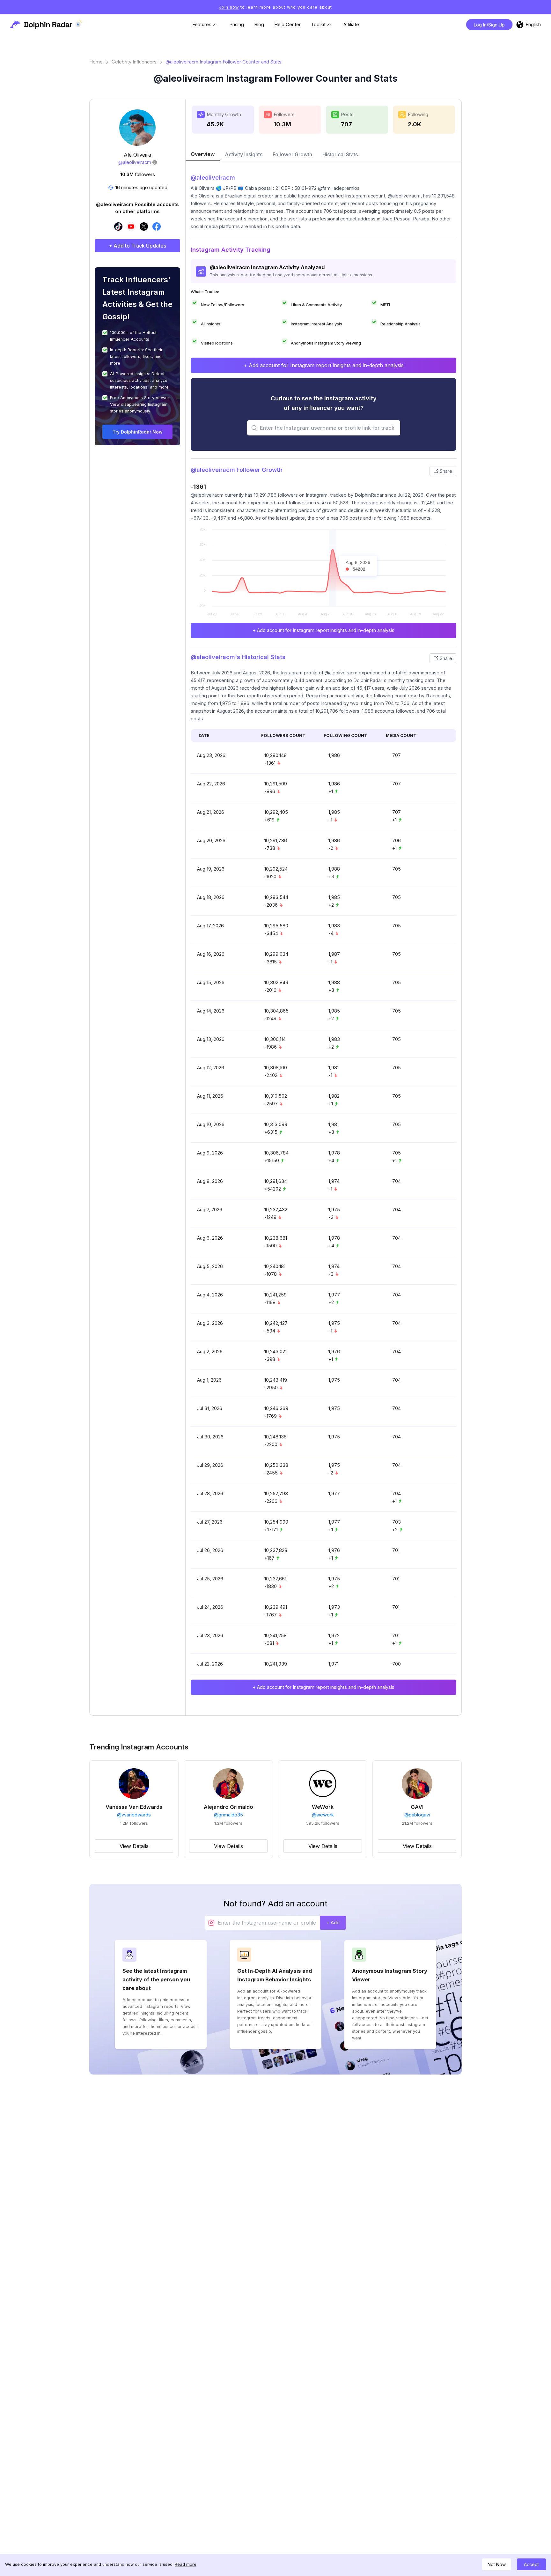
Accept (531, 2564)
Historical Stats (340, 154)
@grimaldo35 (228, 1815)
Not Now (497, 2564)
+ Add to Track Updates (137, 246)
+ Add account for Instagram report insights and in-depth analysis (324, 365)
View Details (134, 1846)
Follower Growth (292, 154)
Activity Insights (244, 154)
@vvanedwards (134, 1815)
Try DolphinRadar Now (138, 432)
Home (96, 62)
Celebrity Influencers (134, 62)
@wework (323, 1815)
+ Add (333, 1923)
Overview (203, 154)
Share (446, 471)
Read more (186, 2564)
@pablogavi (417, 1815)
